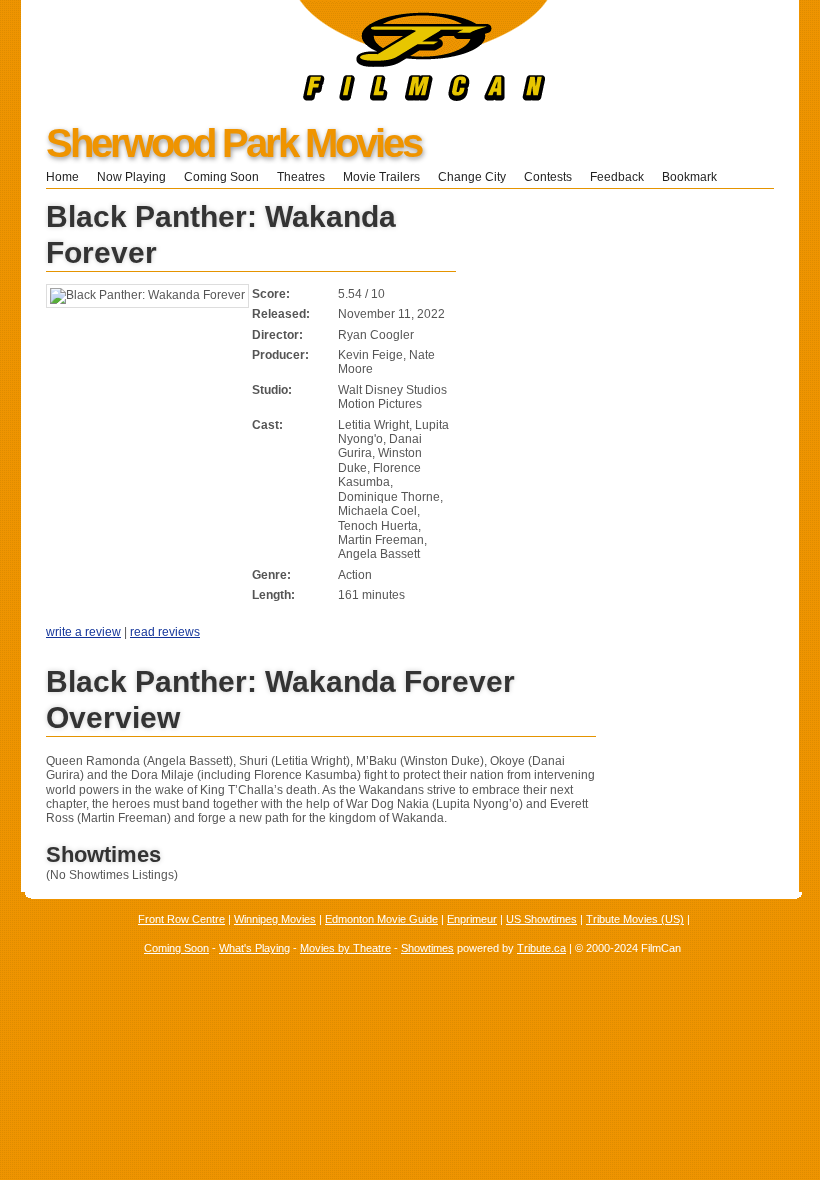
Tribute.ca (541, 948)
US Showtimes (541, 919)
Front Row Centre (181, 919)
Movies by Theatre (345, 948)
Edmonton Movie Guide (381, 919)
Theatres (301, 177)
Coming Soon (221, 177)
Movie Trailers (381, 177)
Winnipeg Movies (275, 919)
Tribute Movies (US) (635, 919)
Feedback (617, 177)
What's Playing (254, 948)
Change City (472, 177)
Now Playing (131, 177)
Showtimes (427, 948)
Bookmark (695, 177)
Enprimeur (472, 919)
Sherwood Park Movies (233, 143)
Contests (548, 177)
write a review (83, 632)
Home (62, 177)
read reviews (165, 632)
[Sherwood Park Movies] (284, 97)
